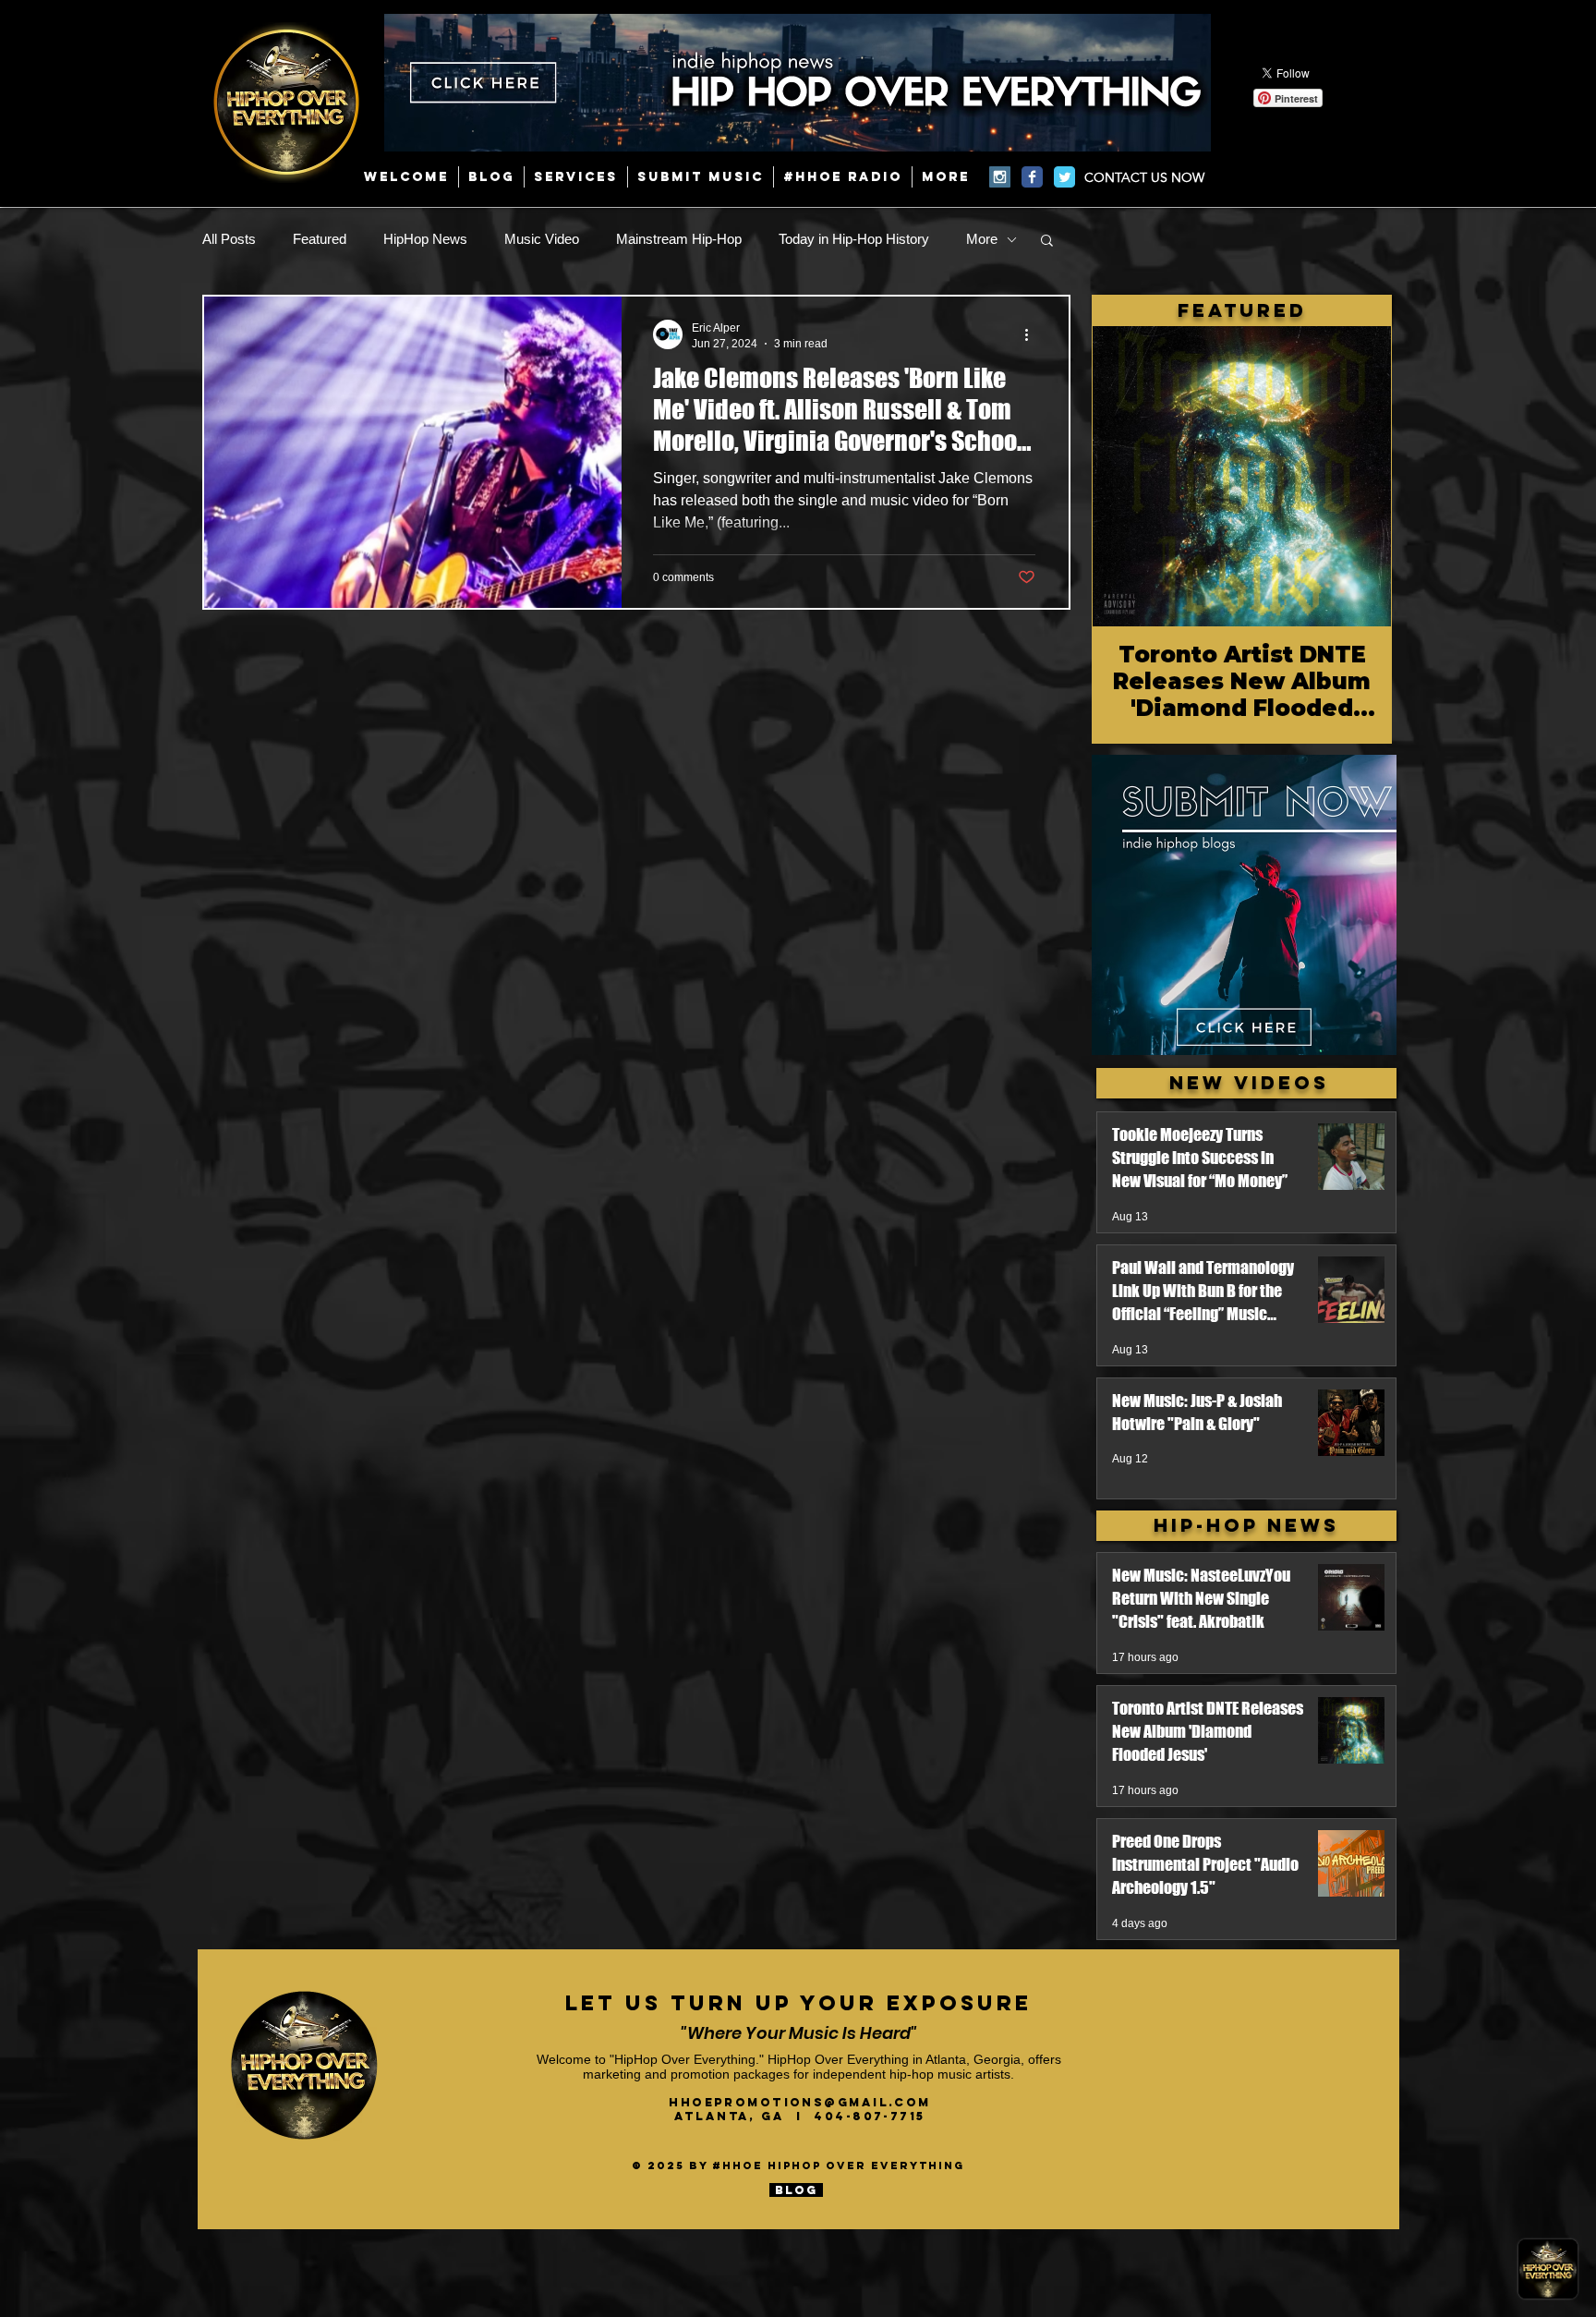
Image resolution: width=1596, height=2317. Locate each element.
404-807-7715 (869, 2116)
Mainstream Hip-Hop (679, 239)
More (982, 239)
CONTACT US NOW (1144, 177)
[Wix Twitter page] (1064, 177)
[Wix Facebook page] (1032, 177)
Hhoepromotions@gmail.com (800, 2102)
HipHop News (425, 239)
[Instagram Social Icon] (1000, 177)
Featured (320, 239)
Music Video (542, 239)
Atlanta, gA (735, 2116)
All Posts (229, 239)
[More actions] (1033, 334)
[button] (1047, 242)
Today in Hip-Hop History (854, 239)
